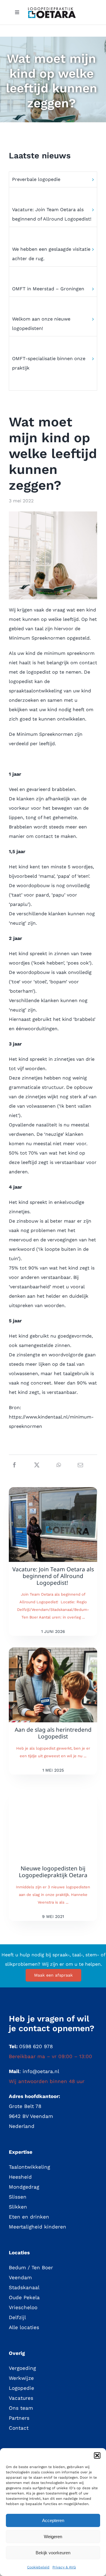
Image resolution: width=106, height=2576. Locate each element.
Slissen (18, 2197)
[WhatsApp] (59, 1465)
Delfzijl (17, 2317)
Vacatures (21, 2398)
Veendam (20, 2277)
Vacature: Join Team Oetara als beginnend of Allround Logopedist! (52, 214)
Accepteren (53, 2520)
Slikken (18, 2207)
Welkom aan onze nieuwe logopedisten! (41, 324)
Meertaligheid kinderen (38, 2227)
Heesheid (20, 2177)
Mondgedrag (24, 2187)
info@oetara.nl (41, 2071)
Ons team (21, 2408)
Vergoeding (22, 2368)
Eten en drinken (29, 2217)
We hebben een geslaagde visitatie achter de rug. (51, 254)
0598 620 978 (36, 2046)
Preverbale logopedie (36, 179)
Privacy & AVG (64, 2567)
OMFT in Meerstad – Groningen (48, 289)
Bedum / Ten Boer (31, 2267)
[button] (97, 2455)
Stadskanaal (24, 2287)
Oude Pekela (24, 2297)
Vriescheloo (23, 2307)
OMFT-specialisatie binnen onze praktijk (49, 363)
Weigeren (53, 2537)
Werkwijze (21, 2378)
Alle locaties (24, 2327)
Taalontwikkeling (29, 2167)
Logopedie (21, 2388)
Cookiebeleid (38, 2567)
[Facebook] (14, 1465)
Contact (19, 2428)
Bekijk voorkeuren (53, 2553)
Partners (19, 2418)
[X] (37, 1465)
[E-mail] (80, 1465)
